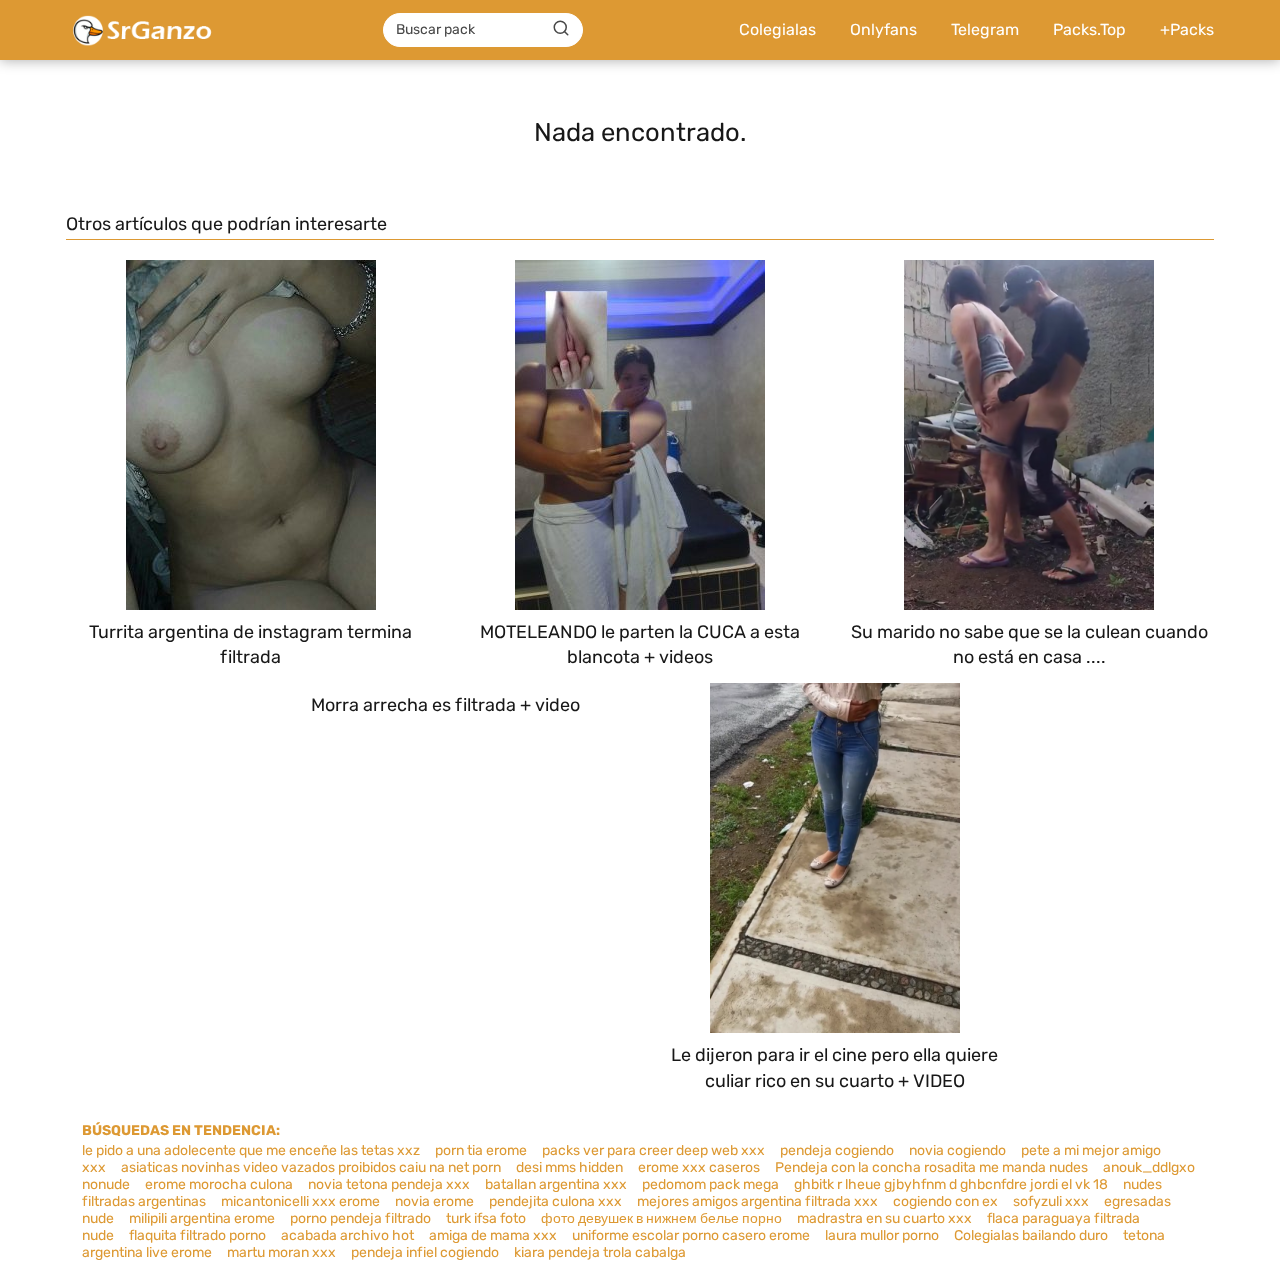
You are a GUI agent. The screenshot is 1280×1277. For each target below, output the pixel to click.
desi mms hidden (569, 1167)
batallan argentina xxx (556, 1184)
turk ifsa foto (486, 1218)
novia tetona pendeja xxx (389, 1184)
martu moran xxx (281, 1252)
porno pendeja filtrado (360, 1218)
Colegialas (777, 29)
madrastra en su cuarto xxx (884, 1218)
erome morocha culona (219, 1184)
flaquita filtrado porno (197, 1235)
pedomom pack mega (710, 1184)
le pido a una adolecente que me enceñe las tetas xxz (251, 1150)
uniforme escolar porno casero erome (691, 1235)
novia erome (434, 1201)
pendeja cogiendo (837, 1150)
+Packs (1187, 29)
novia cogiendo (957, 1150)
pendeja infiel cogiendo (425, 1252)
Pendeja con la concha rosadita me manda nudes (931, 1167)
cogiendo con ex (945, 1201)
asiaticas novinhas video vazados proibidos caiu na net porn (311, 1167)
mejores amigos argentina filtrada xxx (757, 1201)
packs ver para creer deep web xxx (653, 1150)
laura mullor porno (882, 1235)
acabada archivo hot (347, 1235)
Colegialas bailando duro (1031, 1235)
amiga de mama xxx (493, 1235)
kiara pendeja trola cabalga (600, 1252)
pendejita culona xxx (555, 1201)
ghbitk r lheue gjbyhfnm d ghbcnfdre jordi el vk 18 (951, 1184)
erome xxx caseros (699, 1167)
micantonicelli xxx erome (300, 1201)
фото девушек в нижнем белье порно (661, 1218)
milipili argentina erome (202, 1218)
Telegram (985, 29)
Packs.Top (1089, 29)
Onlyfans (883, 29)
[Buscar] (561, 29)
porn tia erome (481, 1150)
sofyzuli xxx (1051, 1201)
